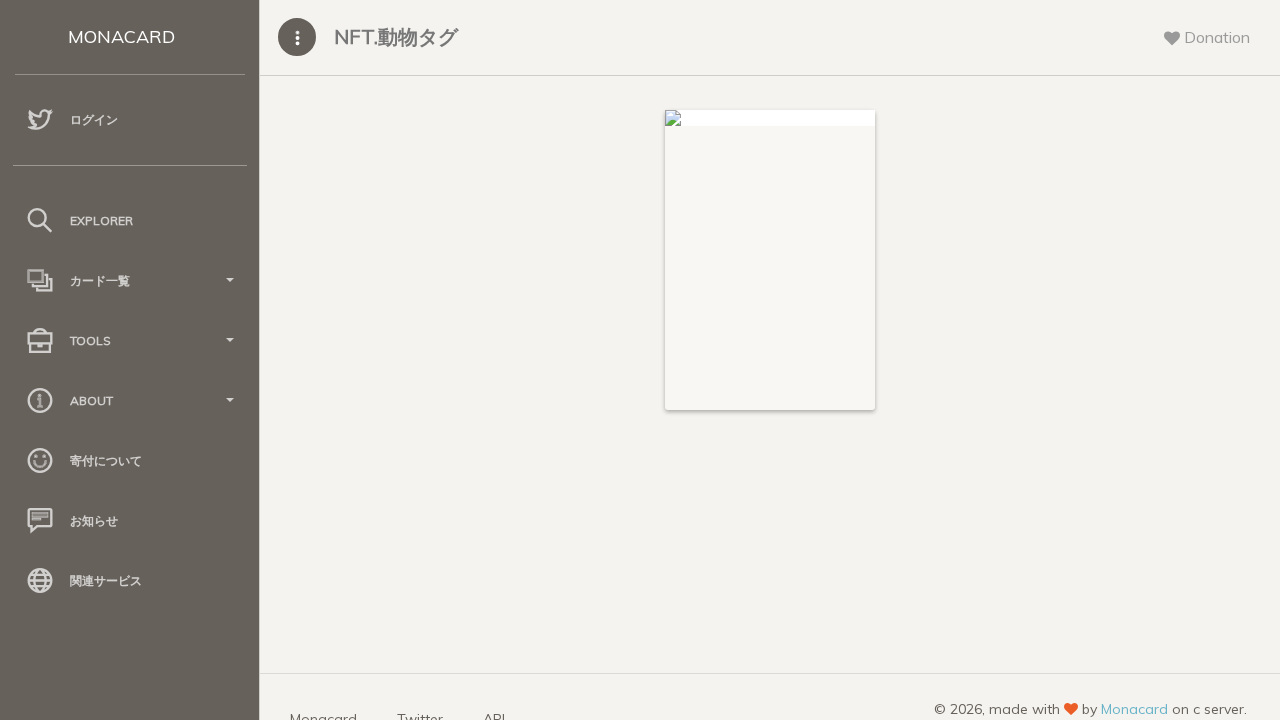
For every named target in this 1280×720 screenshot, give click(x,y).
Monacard (1134, 709)
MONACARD (121, 36)
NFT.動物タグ (396, 36)
